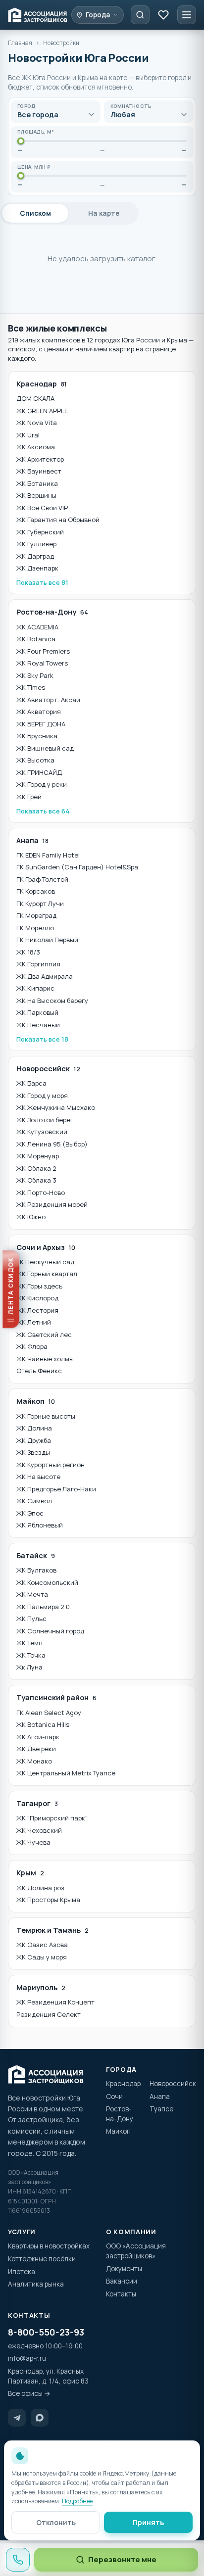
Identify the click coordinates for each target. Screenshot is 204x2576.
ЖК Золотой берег (45, 1120)
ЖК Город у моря (42, 1096)
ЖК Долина (34, 1428)
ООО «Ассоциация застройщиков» (136, 2251)
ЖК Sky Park (35, 675)
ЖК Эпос (30, 1513)
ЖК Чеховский (39, 1830)
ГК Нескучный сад (45, 1262)
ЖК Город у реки (42, 784)
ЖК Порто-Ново (41, 1193)
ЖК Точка (31, 1655)
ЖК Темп (29, 1643)
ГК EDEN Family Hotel (48, 855)
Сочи (114, 2097)
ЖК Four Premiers (43, 651)
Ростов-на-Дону (52, 612)
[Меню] (187, 15)
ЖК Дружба (34, 1440)
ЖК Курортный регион (51, 1465)
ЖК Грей (29, 797)
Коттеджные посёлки (42, 2259)
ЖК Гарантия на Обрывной (58, 520)
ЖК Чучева (33, 1842)
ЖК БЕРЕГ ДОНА (41, 724)
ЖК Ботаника (37, 483)
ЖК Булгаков (36, 1570)
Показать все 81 (42, 582)
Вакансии (122, 2281)
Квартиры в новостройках (49, 2246)
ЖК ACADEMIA (37, 627)
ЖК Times (31, 687)
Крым (30, 1873)
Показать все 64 (43, 811)
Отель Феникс (39, 1371)
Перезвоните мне (122, 2559)
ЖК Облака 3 (36, 1180)
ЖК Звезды (33, 1452)
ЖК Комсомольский (47, 1582)
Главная (20, 43)
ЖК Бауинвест (39, 471)
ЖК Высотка (35, 760)
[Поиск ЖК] (140, 15)
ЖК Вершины (36, 495)
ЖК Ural (28, 435)
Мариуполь (41, 1987)
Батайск (36, 1555)
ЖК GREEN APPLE (42, 411)
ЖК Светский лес (44, 1335)
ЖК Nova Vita (37, 423)
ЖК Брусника (37, 736)
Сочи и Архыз (46, 1247)
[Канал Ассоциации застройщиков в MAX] (40, 2418)
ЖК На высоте (38, 1477)
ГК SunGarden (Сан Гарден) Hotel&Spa (77, 867)
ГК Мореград (36, 915)
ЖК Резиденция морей (52, 1204)
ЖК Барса (31, 1083)
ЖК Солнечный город (50, 1631)
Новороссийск (48, 1069)
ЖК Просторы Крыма (48, 1900)
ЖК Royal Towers (42, 663)
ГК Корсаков (36, 891)
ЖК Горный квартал (47, 1274)
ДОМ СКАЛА (35, 398)
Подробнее (77, 2501)
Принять (148, 2522)
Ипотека (22, 2272)
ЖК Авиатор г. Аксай (48, 700)
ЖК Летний (34, 1322)
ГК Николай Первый (47, 940)
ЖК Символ (34, 1501)
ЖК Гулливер (36, 544)
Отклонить (56, 2522)
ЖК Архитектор (40, 459)
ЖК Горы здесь (39, 1286)
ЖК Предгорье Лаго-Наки (56, 1489)
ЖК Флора (32, 1346)
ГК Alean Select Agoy (49, 1713)
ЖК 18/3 (28, 952)
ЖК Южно (31, 1217)
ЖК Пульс (31, 1619)
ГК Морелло (35, 928)
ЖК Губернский (40, 532)
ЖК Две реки (36, 1749)
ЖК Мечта (32, 1594)
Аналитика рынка (36, 2284)
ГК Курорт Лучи (40, 904)
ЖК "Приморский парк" (52, 1818)
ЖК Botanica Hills (43, 1724)
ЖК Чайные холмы (45, 1359)
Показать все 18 (42, 1039)
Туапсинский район (56, 1697)
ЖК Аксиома (36, 447)
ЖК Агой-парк (38, 1737)
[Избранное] (163, 15)
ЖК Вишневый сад (45, 748)
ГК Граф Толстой (42, 879)
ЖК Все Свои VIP (42, 508)
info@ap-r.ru (27, 2358)
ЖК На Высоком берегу (52, 1001)
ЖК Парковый (37, 1012)
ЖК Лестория (37, 1310)
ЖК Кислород (37, 1298)
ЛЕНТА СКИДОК (8, 1285)
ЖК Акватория (39, 712)
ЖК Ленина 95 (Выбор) (52, 1144)
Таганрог (37, 1803)
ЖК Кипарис (35, 988)
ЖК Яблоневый (40, 1525)
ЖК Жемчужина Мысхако (56, 1107)
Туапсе (161, 2109)
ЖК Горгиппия (38, 964)
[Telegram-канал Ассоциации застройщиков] (17, 2418)
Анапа (32, 840)
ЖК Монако (34, 1761)
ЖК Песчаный (38, 1025)
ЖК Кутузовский (42, 1132)
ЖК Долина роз (40, 1888)
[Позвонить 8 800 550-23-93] (18, 2560)
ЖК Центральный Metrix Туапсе (66, 1773)
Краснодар (42, 384)
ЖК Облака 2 (36, 1168)
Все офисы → (29, 2393)
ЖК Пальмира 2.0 (43, 1607)
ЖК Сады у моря (42, 1957)
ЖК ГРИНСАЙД (39, 772)
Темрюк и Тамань (52, 1930)
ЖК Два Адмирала (45, 976)
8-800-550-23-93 (46, 2332)
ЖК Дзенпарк (37, 568)
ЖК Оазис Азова (42, 1945)
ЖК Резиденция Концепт (55, 2002)
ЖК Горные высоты (46, 1416)
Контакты (121, 2294)
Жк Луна (29, 1667)
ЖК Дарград (35, 556)
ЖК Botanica (36, 639)
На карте (104, 213)
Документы (124, 2269)
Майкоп (36, 1401)
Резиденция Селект (49, 2014)
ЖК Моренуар (38, 1156)
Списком (35, 213)
